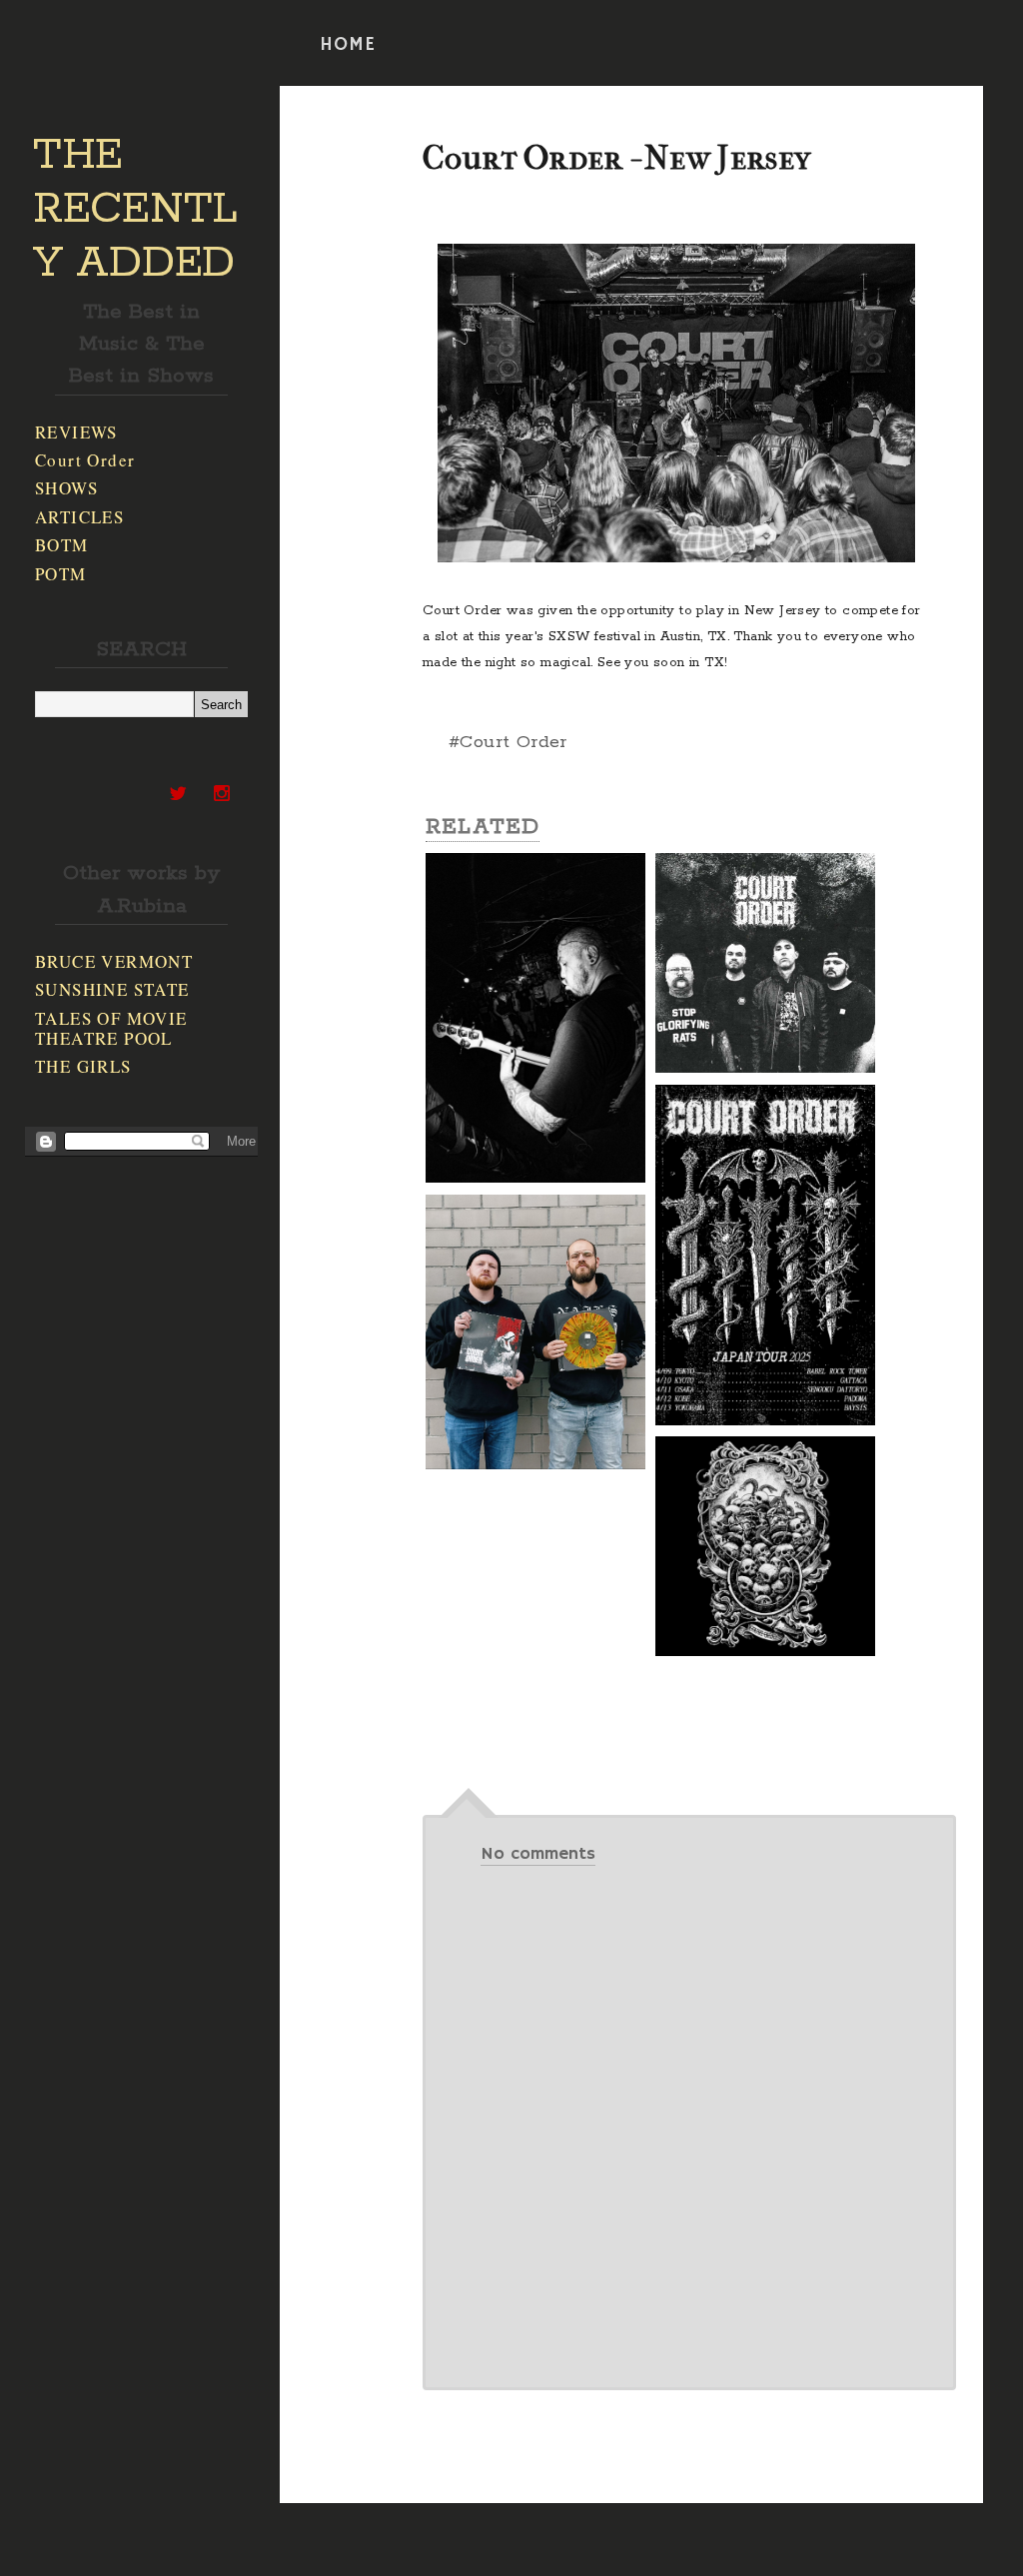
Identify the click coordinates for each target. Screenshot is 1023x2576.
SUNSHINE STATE (112, 989)
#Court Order (508, 742)
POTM (61, 574)
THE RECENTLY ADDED (135, 210)
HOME (348, 45)
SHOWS (66, 488)
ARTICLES (79, 517)
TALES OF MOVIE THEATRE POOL (111, 1028)
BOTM (62, 545)
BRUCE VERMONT (114, 961)
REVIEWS (76, 432)
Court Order (85, 460)
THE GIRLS (83, 1066)
